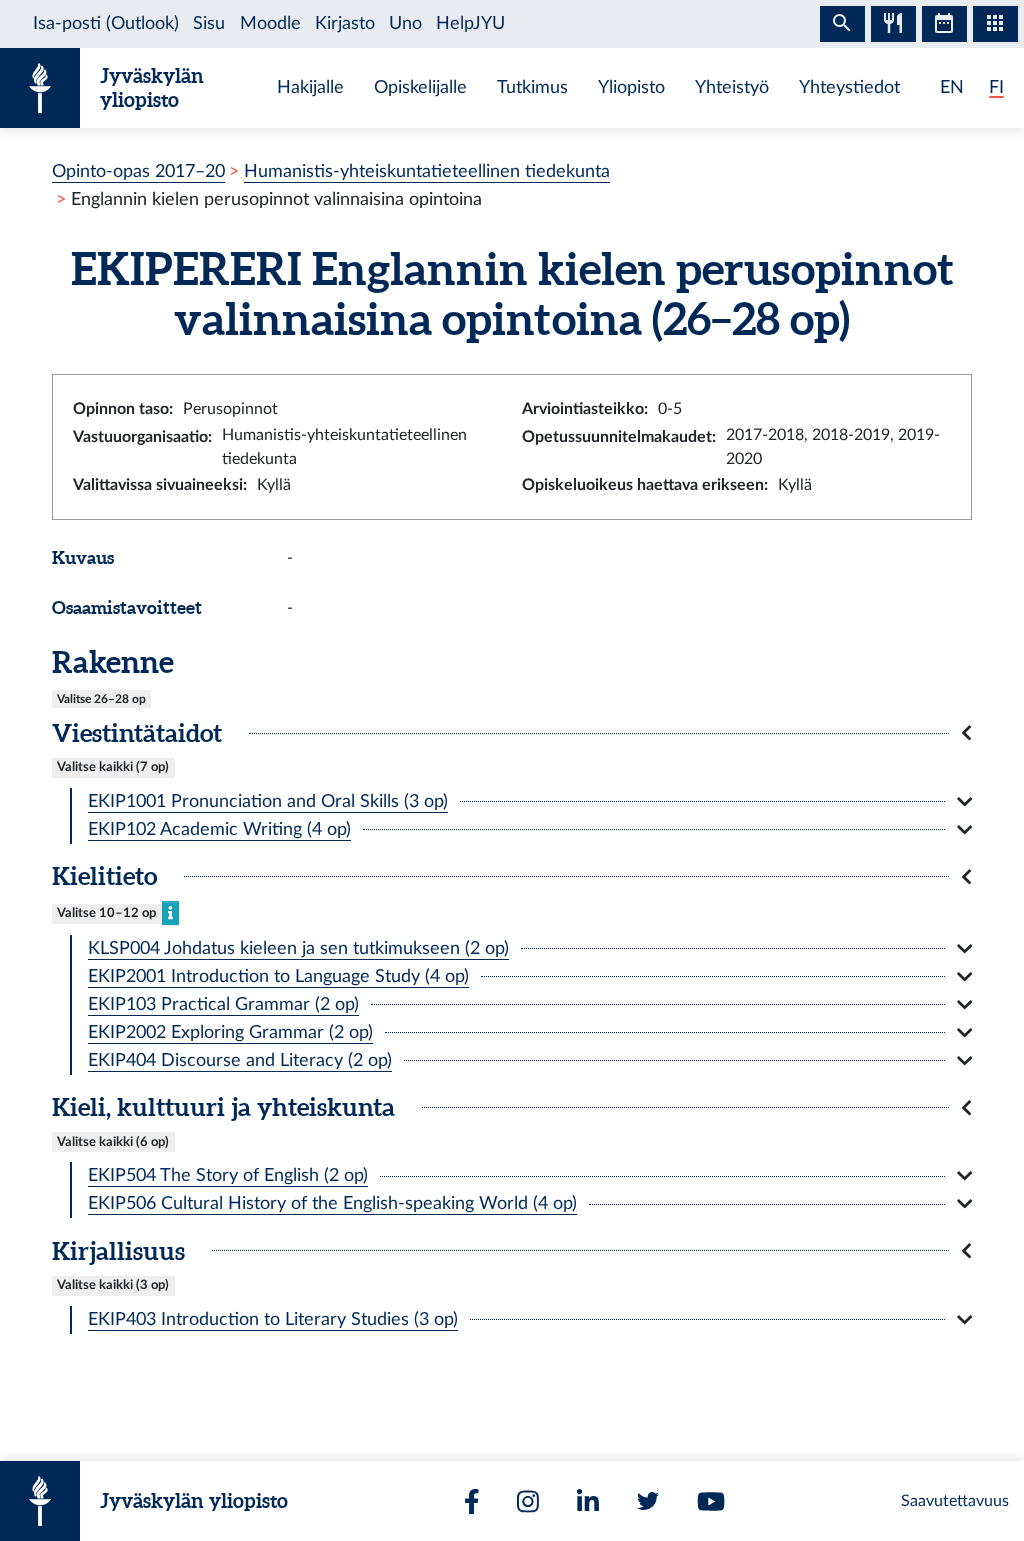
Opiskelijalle (420, 87)
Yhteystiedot (849, 87)
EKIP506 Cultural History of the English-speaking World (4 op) (332, 1203)
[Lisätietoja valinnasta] (170, 912)
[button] (512, 733)
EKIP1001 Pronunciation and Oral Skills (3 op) (268, 801)
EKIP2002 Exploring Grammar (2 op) (230, 1032)
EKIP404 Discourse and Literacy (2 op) (240, 1060)
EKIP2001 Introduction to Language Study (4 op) (278, 976)
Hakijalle (310, 87)
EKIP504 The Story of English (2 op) (228, 1175)
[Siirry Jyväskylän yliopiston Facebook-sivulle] (472, 1501)
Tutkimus (532, 87)
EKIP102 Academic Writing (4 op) (219, 829)
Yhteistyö (732, 87)
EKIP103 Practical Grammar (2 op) (223, 1004)
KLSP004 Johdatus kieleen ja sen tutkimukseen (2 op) (298, 948)
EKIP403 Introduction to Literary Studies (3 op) (273, 1319)
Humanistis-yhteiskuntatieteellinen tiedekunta (427, 171)
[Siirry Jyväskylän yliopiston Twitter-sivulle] (648, 1501)
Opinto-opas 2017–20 (138, 171)
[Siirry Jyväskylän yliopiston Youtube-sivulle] (711, 1501)
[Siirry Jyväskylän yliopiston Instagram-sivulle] (528, 1501)
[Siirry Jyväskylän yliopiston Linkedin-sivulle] (588, 1501)
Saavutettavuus (955, 1501)
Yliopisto (631, 87)
